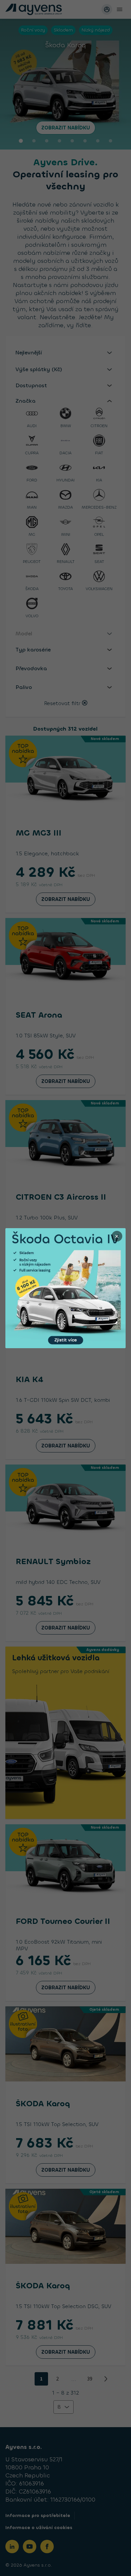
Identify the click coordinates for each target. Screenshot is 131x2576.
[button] (65, 1288)
